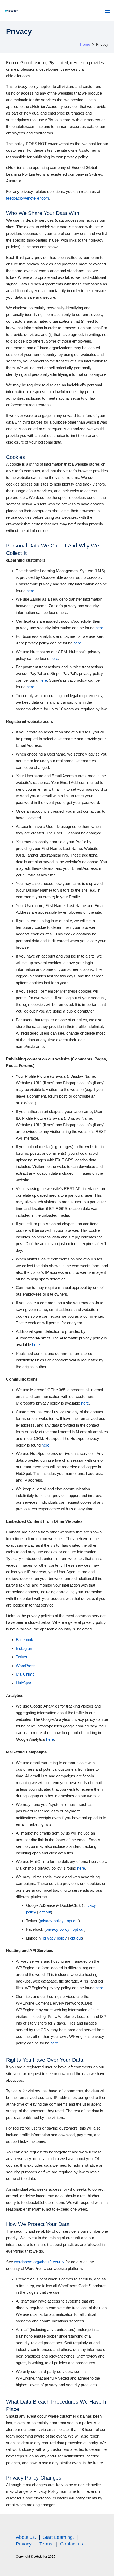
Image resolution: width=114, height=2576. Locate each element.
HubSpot (23, 1683)
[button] (107, 11)
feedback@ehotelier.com (28, 198)
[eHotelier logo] (11, 11)
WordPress (26, 1666)
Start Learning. (58, 2537)
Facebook (25, 1640)
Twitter (22, 1657)
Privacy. (24, 2544)
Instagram (25, 1648)
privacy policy (52, 1921)
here (30, 591)
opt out (45, 1912)
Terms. (46, 2544)
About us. (26, 2537)
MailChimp (25, 1674)
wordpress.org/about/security (39, 2262)
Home (85, 45)
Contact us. (72, 2544)
